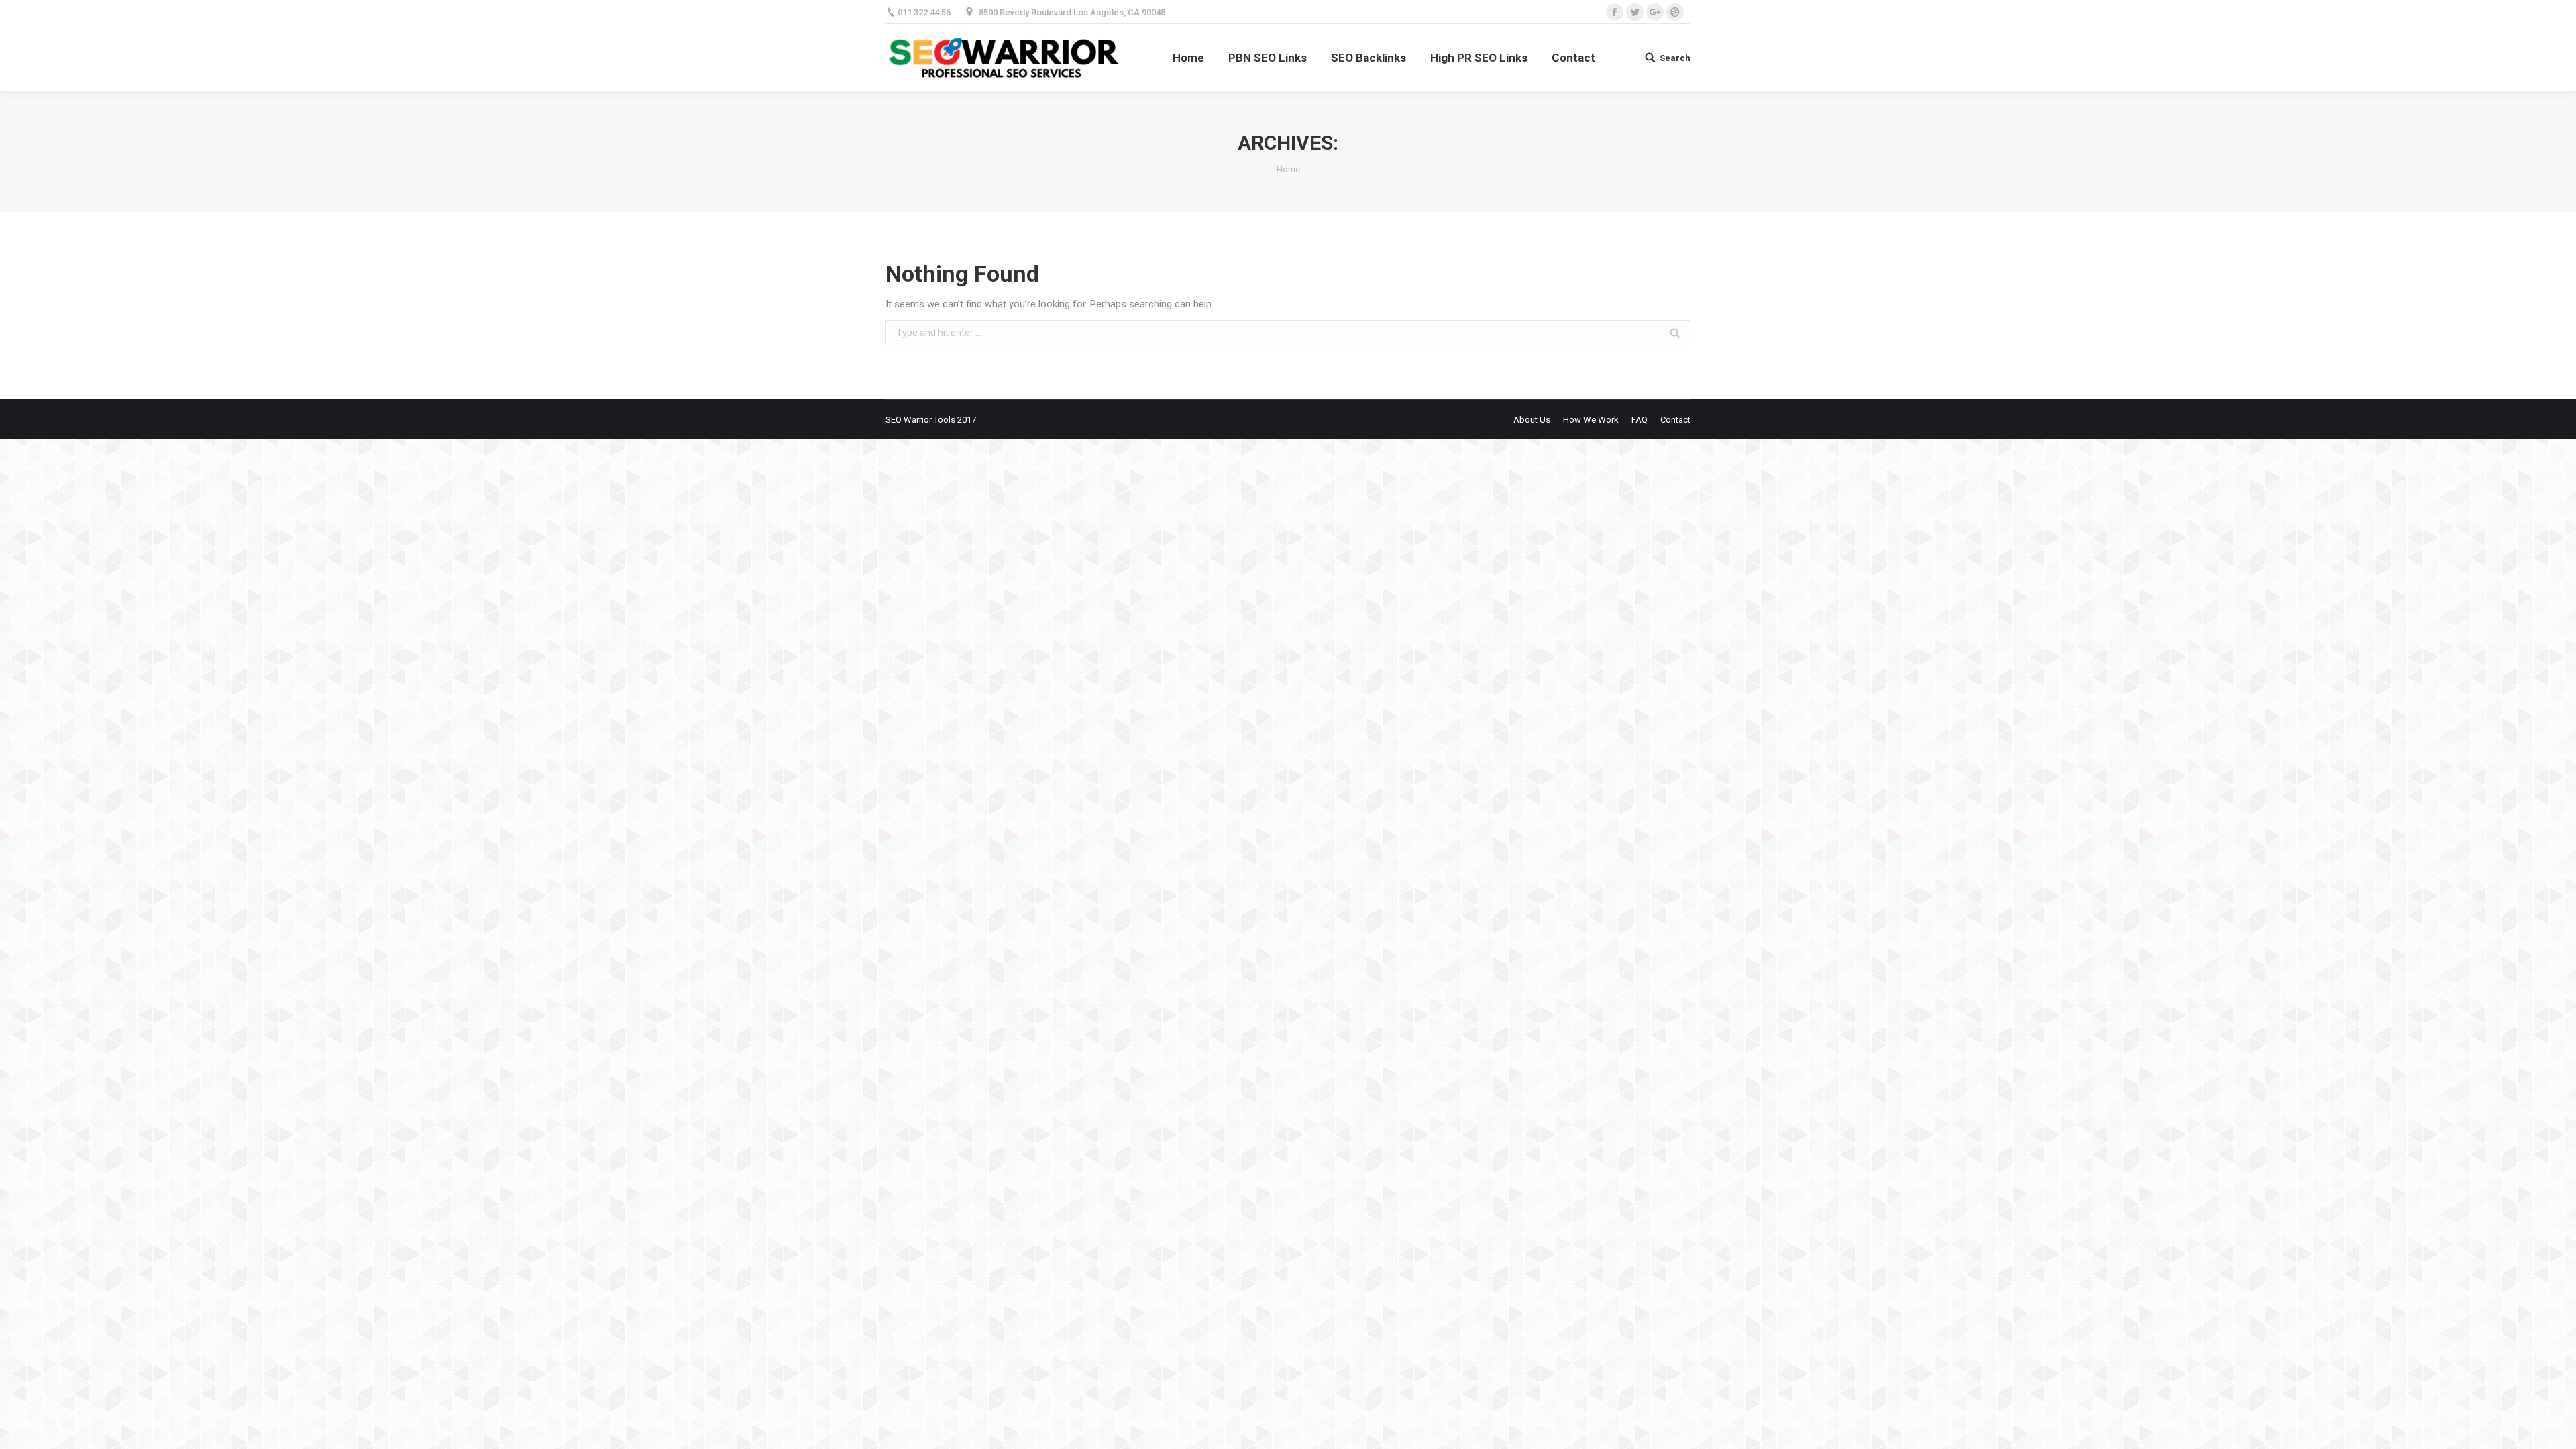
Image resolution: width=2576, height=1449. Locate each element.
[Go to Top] (2555, 1428)
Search (1675, 58)
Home (1288, 169)
